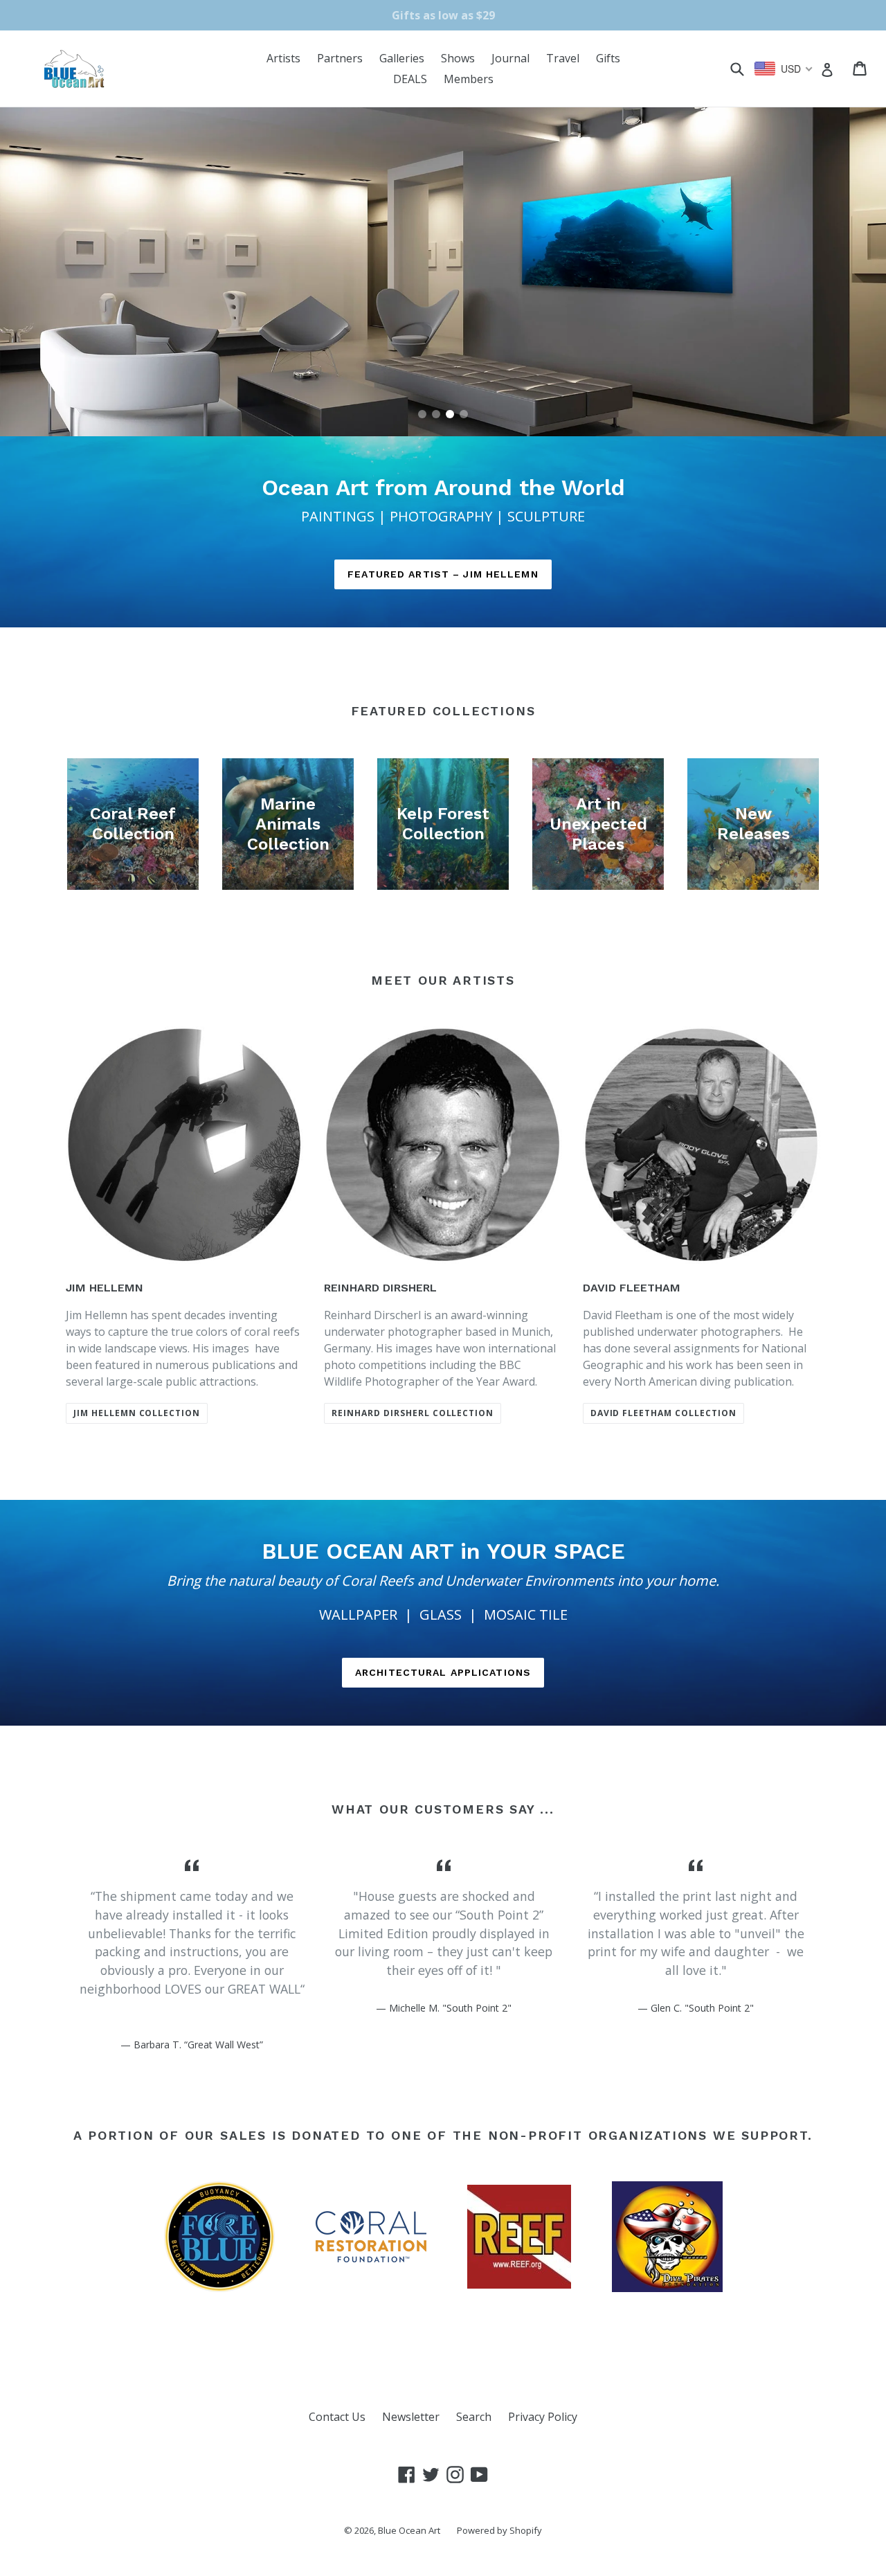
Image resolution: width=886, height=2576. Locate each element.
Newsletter (411, 2417)
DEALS (410, 79)
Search (474, 2417)
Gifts (608, 58)
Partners (340, 58)
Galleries (402, 58)
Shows (458, 58)
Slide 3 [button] (450, 414)
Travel (563, 58)
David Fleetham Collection (663, 1413)
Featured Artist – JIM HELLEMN (443, 574)
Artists (283, 58)
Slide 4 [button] (464, 414)
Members (469, 79)
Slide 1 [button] (422, 414)
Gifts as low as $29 (443, 15)
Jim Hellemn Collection (137, 1413)
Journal (510, 58)
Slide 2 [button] (436, 414)
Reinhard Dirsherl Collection (413, 1413)
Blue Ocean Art (409, 2530)
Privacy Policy (543, 2417)
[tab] (422, 414)
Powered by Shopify (499, 2530)
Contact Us (337, 2417)
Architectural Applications (443, 1672)
